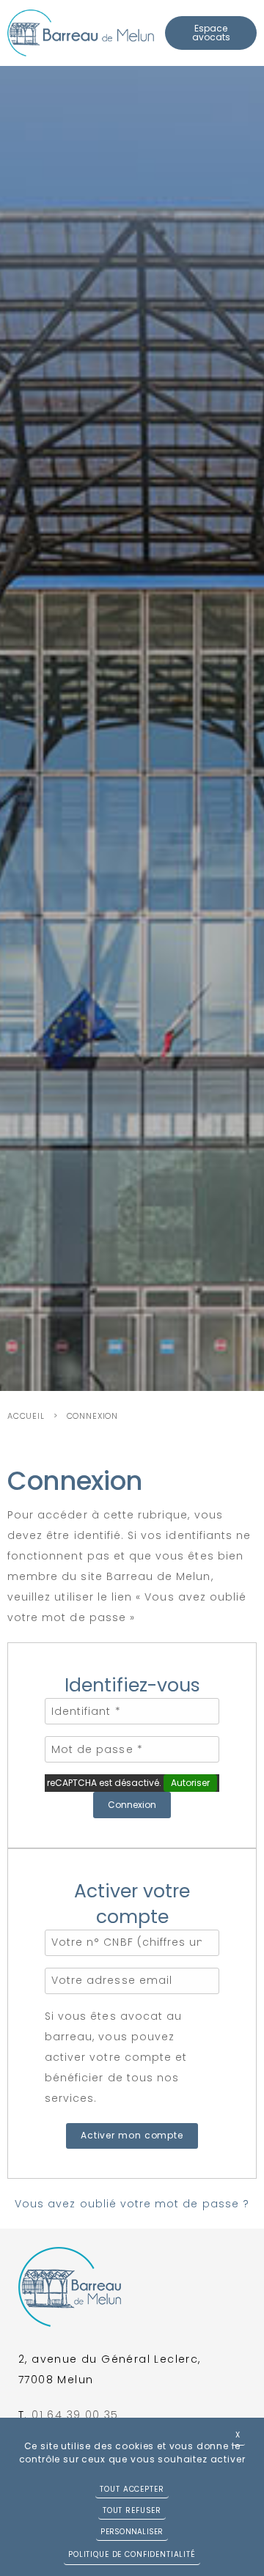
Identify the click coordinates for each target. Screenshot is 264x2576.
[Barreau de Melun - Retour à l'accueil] (81, 33)
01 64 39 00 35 (75, 2415)
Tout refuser (132, 2510)
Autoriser (190, 1783)
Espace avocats (211, 33)
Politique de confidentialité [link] (132, 2554)
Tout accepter (132, 2489)
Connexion (92, 1416)
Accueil (26, 1416)
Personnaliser (132, 2532)
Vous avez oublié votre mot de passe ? (132, 2204)
